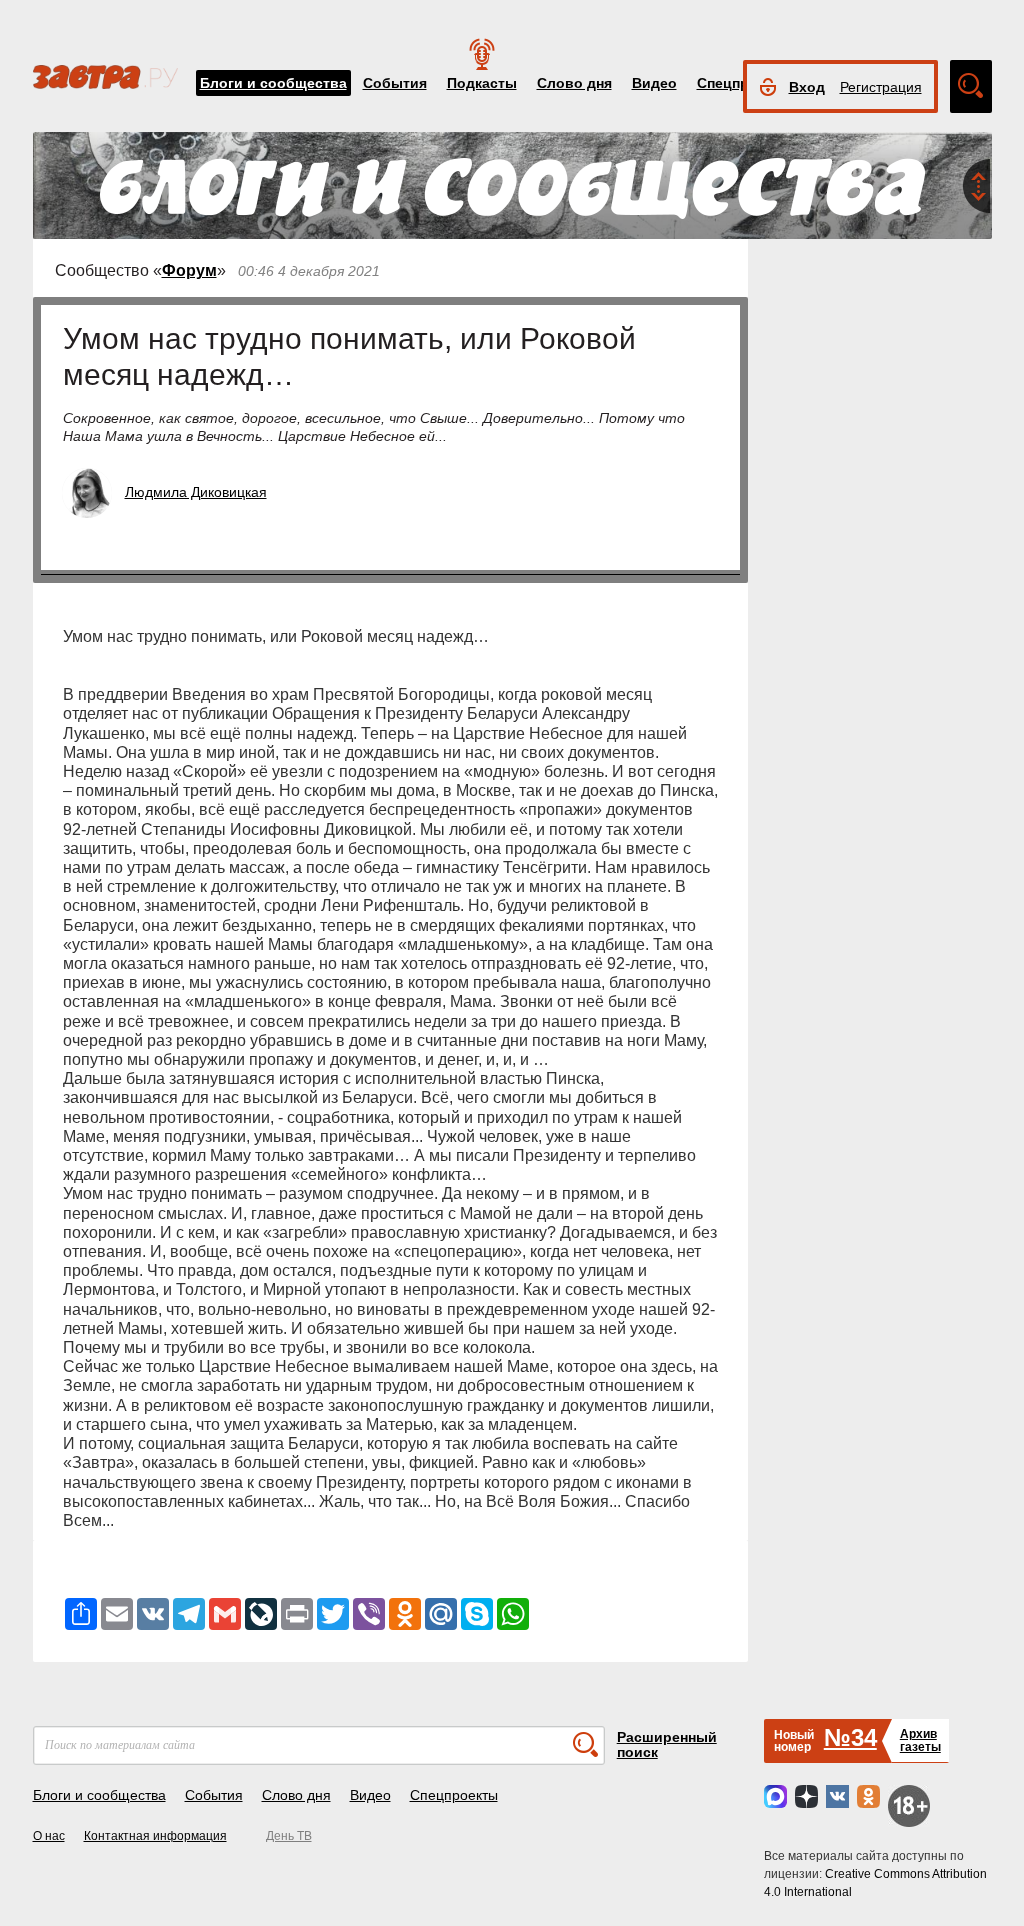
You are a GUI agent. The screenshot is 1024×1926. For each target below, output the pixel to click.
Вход (807, 87)
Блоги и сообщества (273, 83)
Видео (654, 83)
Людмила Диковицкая (196, 492)
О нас (49, 1836)
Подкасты (482, 83)
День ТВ (289, 1836)
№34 (850, 1737)
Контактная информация (155, 1836)
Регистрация (881, 87)
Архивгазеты (920, 1740)
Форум (189, 270)
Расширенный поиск (667, 1744)
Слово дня (574, 83)
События (395, 83)
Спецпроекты (454, 1795)
